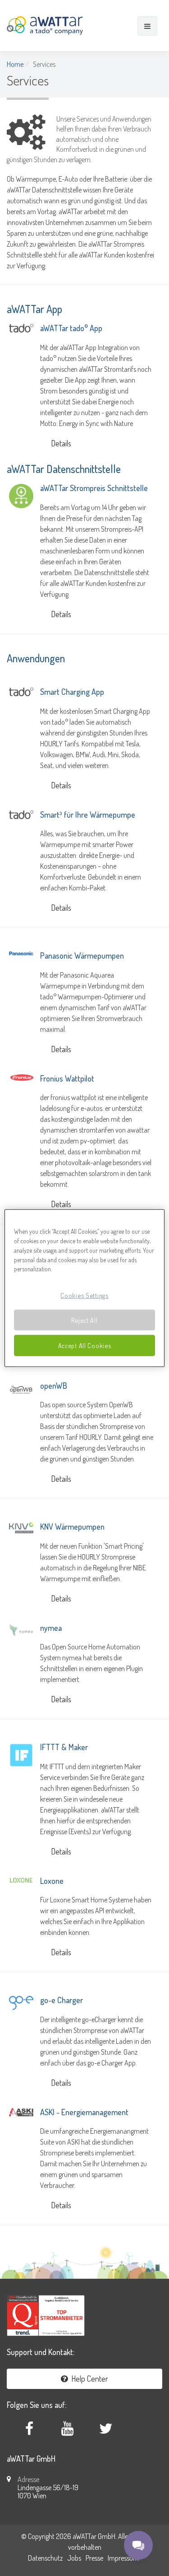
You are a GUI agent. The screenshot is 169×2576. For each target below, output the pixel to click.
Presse (94, 2558)
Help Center (88, 2379)
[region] (84, 1288)
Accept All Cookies (85, 1345)
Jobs (74, 2558)
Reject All (84, 1320)
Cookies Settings (84, 1295)
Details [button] (61, 443)
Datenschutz (45, 2558)
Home (15, 64)
